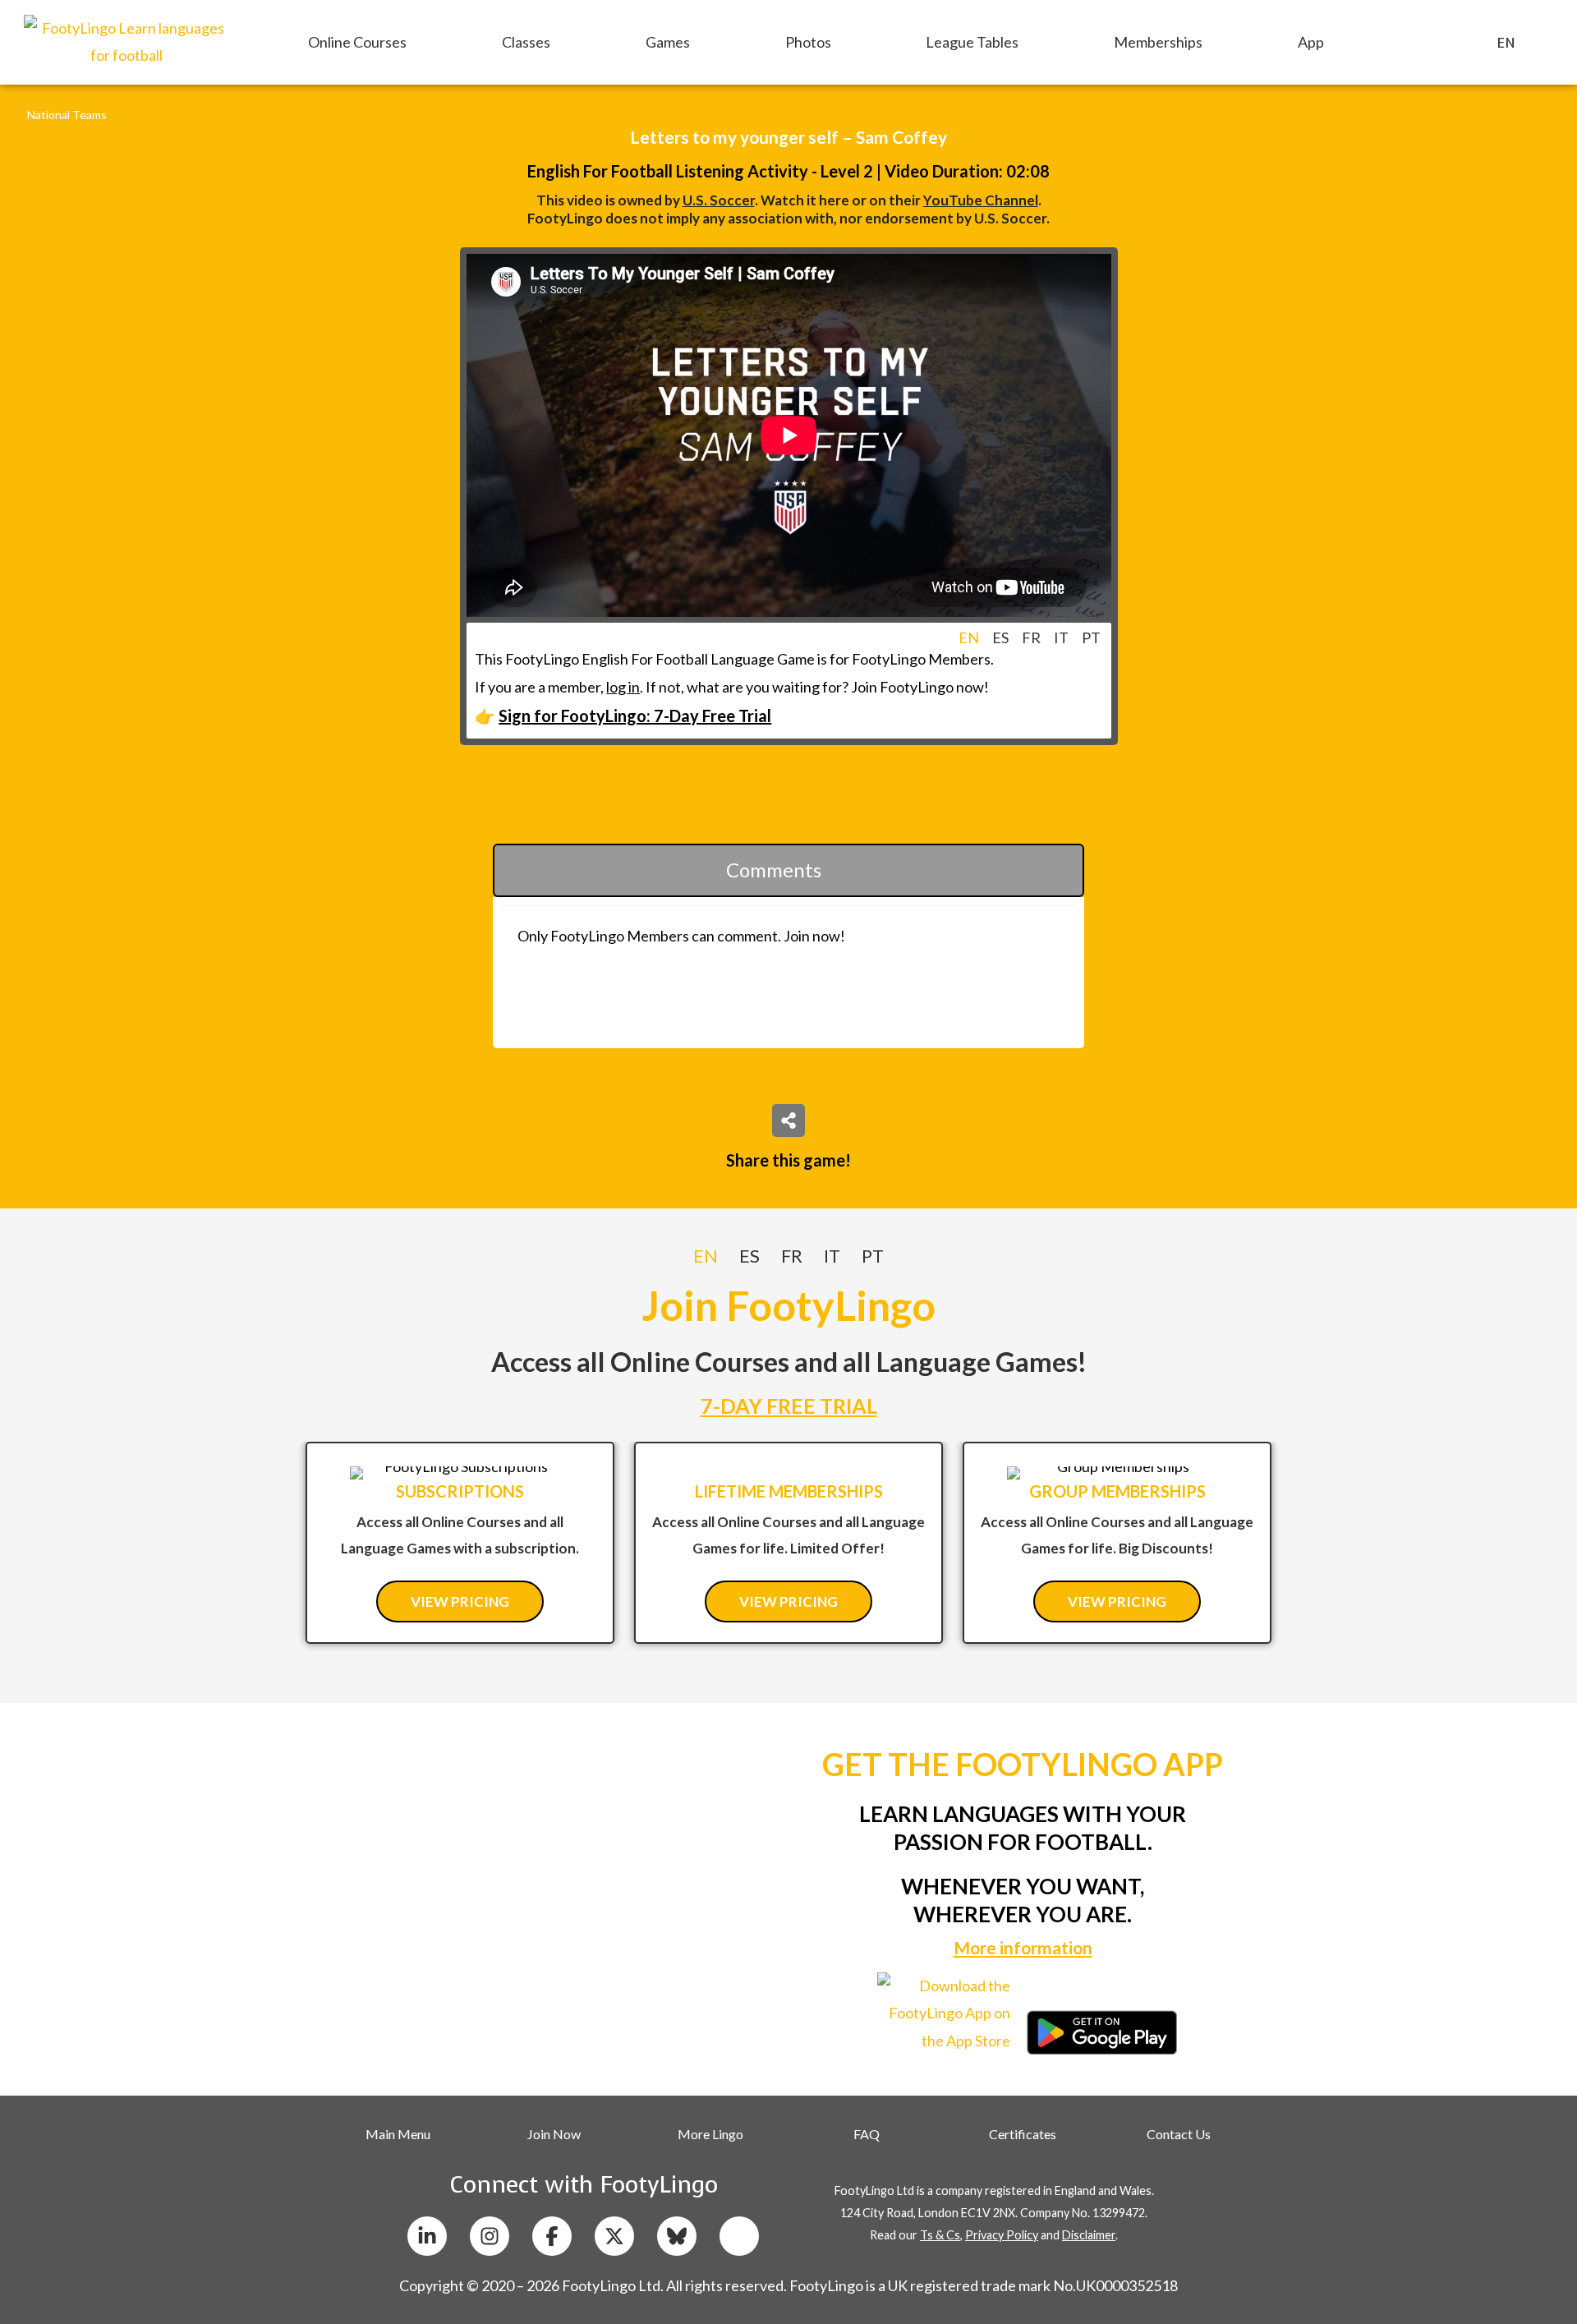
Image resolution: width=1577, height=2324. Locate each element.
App (1311, 42)
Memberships (1158, 42)
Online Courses (357, 42)
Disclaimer (1089, 2235)
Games (668, 42)
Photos (808, 42)
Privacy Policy (1002, 2235)
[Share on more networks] (788, 1121)
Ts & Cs (940, 2235)
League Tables (972, 42)
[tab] (969, 637)
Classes (526, 42)
